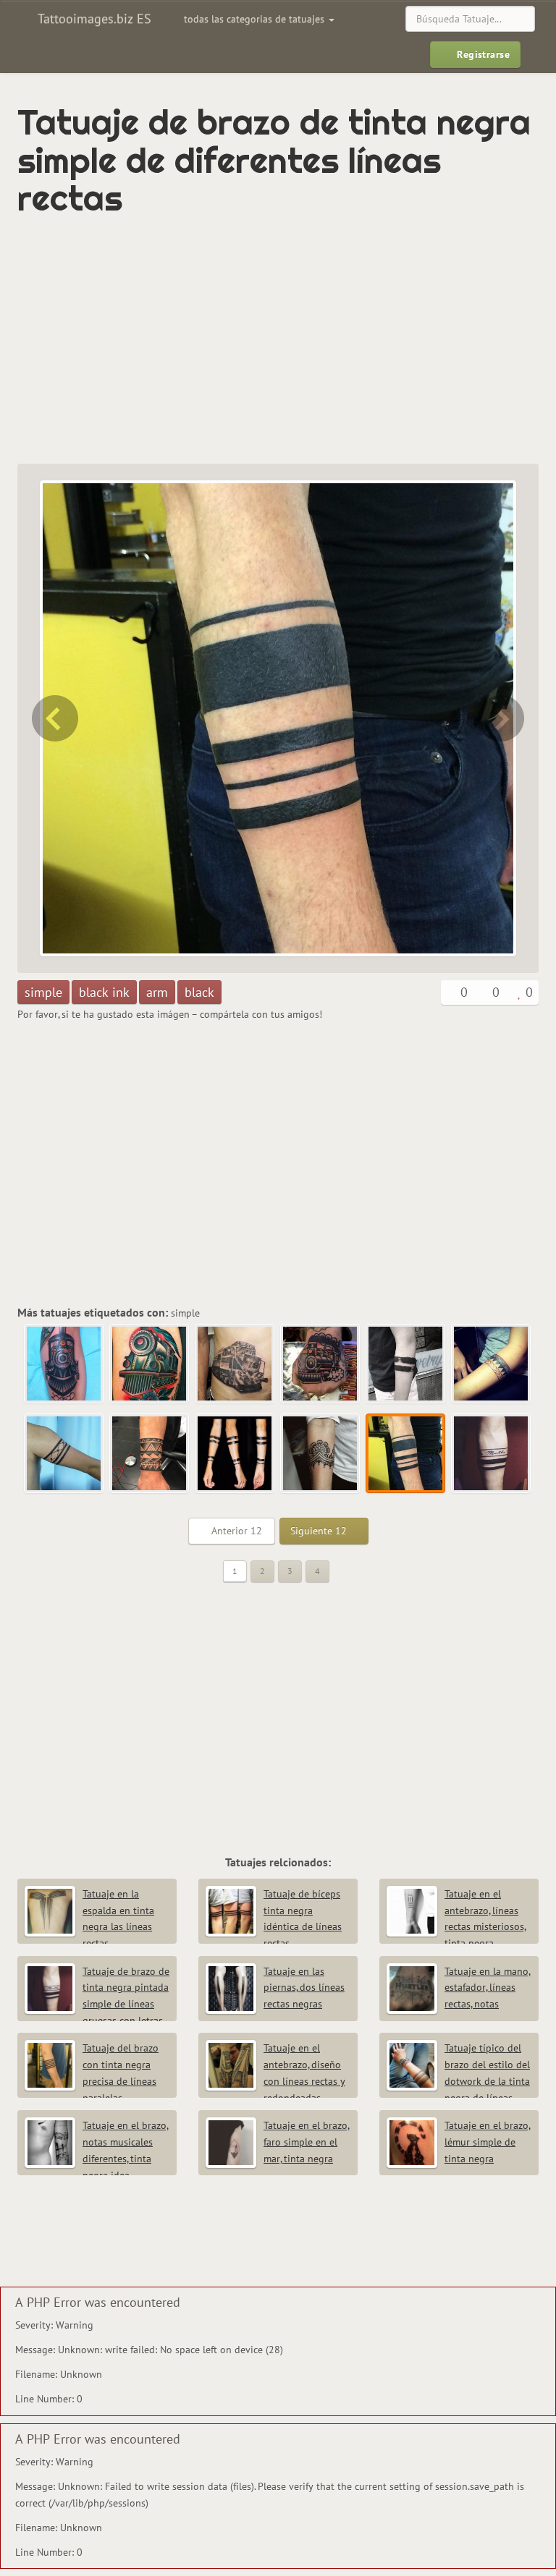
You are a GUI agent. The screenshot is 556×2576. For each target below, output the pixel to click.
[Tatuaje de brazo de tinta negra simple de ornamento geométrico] (492, 1364)
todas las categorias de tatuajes (256, 19)
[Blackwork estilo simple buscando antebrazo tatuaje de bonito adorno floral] (54, 718)
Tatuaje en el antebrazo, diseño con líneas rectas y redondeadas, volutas (275, 2081)
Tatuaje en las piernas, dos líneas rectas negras (304, 1988)
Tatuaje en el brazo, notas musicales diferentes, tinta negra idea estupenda (97, 2158)
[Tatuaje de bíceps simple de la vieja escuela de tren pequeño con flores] (150, 1364)
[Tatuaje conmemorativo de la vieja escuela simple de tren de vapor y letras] (64, 1364)
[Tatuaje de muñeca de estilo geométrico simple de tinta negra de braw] (150, 1454)
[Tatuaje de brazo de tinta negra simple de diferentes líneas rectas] (406, 1454)
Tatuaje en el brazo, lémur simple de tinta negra (488, 2142)
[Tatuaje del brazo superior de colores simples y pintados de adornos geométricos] (64, 1454)
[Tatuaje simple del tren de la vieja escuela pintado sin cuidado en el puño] (321, 1364)
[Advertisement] (187, 341)
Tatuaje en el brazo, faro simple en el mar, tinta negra (307, 2142)
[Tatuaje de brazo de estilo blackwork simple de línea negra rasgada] (406, 1364)
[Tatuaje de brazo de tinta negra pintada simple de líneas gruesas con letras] (502, 718)
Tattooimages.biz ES (93, 18)
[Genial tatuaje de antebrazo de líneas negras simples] (235, 1454)
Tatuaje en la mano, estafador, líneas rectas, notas (488, 1988)
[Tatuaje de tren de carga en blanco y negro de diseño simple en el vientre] (235, 1364)
